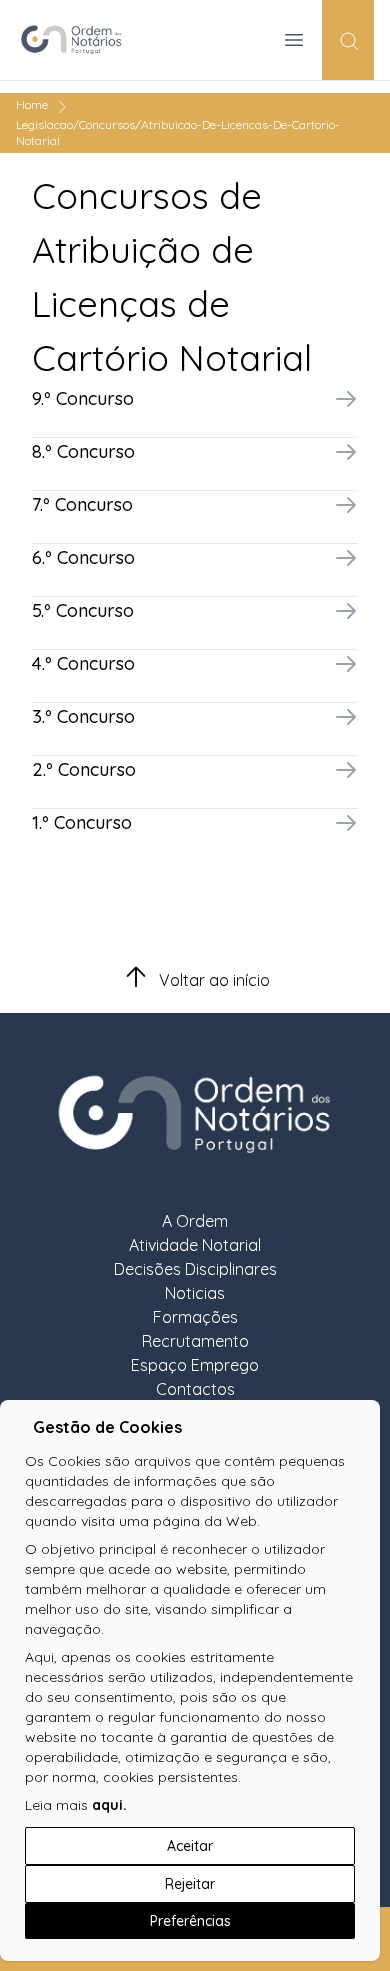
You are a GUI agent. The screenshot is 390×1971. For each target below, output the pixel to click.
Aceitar (190, 1846)
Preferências (190, 1921)
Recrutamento (195, 1341)
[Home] (79, 40)
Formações (195, 1317)
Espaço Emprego (195, 1365)
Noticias (195, 1293)
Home (32, 104)
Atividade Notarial (195, 1245)
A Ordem (195, 1221)
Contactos (195, 1389)
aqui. (109, 1805)
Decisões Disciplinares (195, 1269)
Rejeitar (190, 1884)
